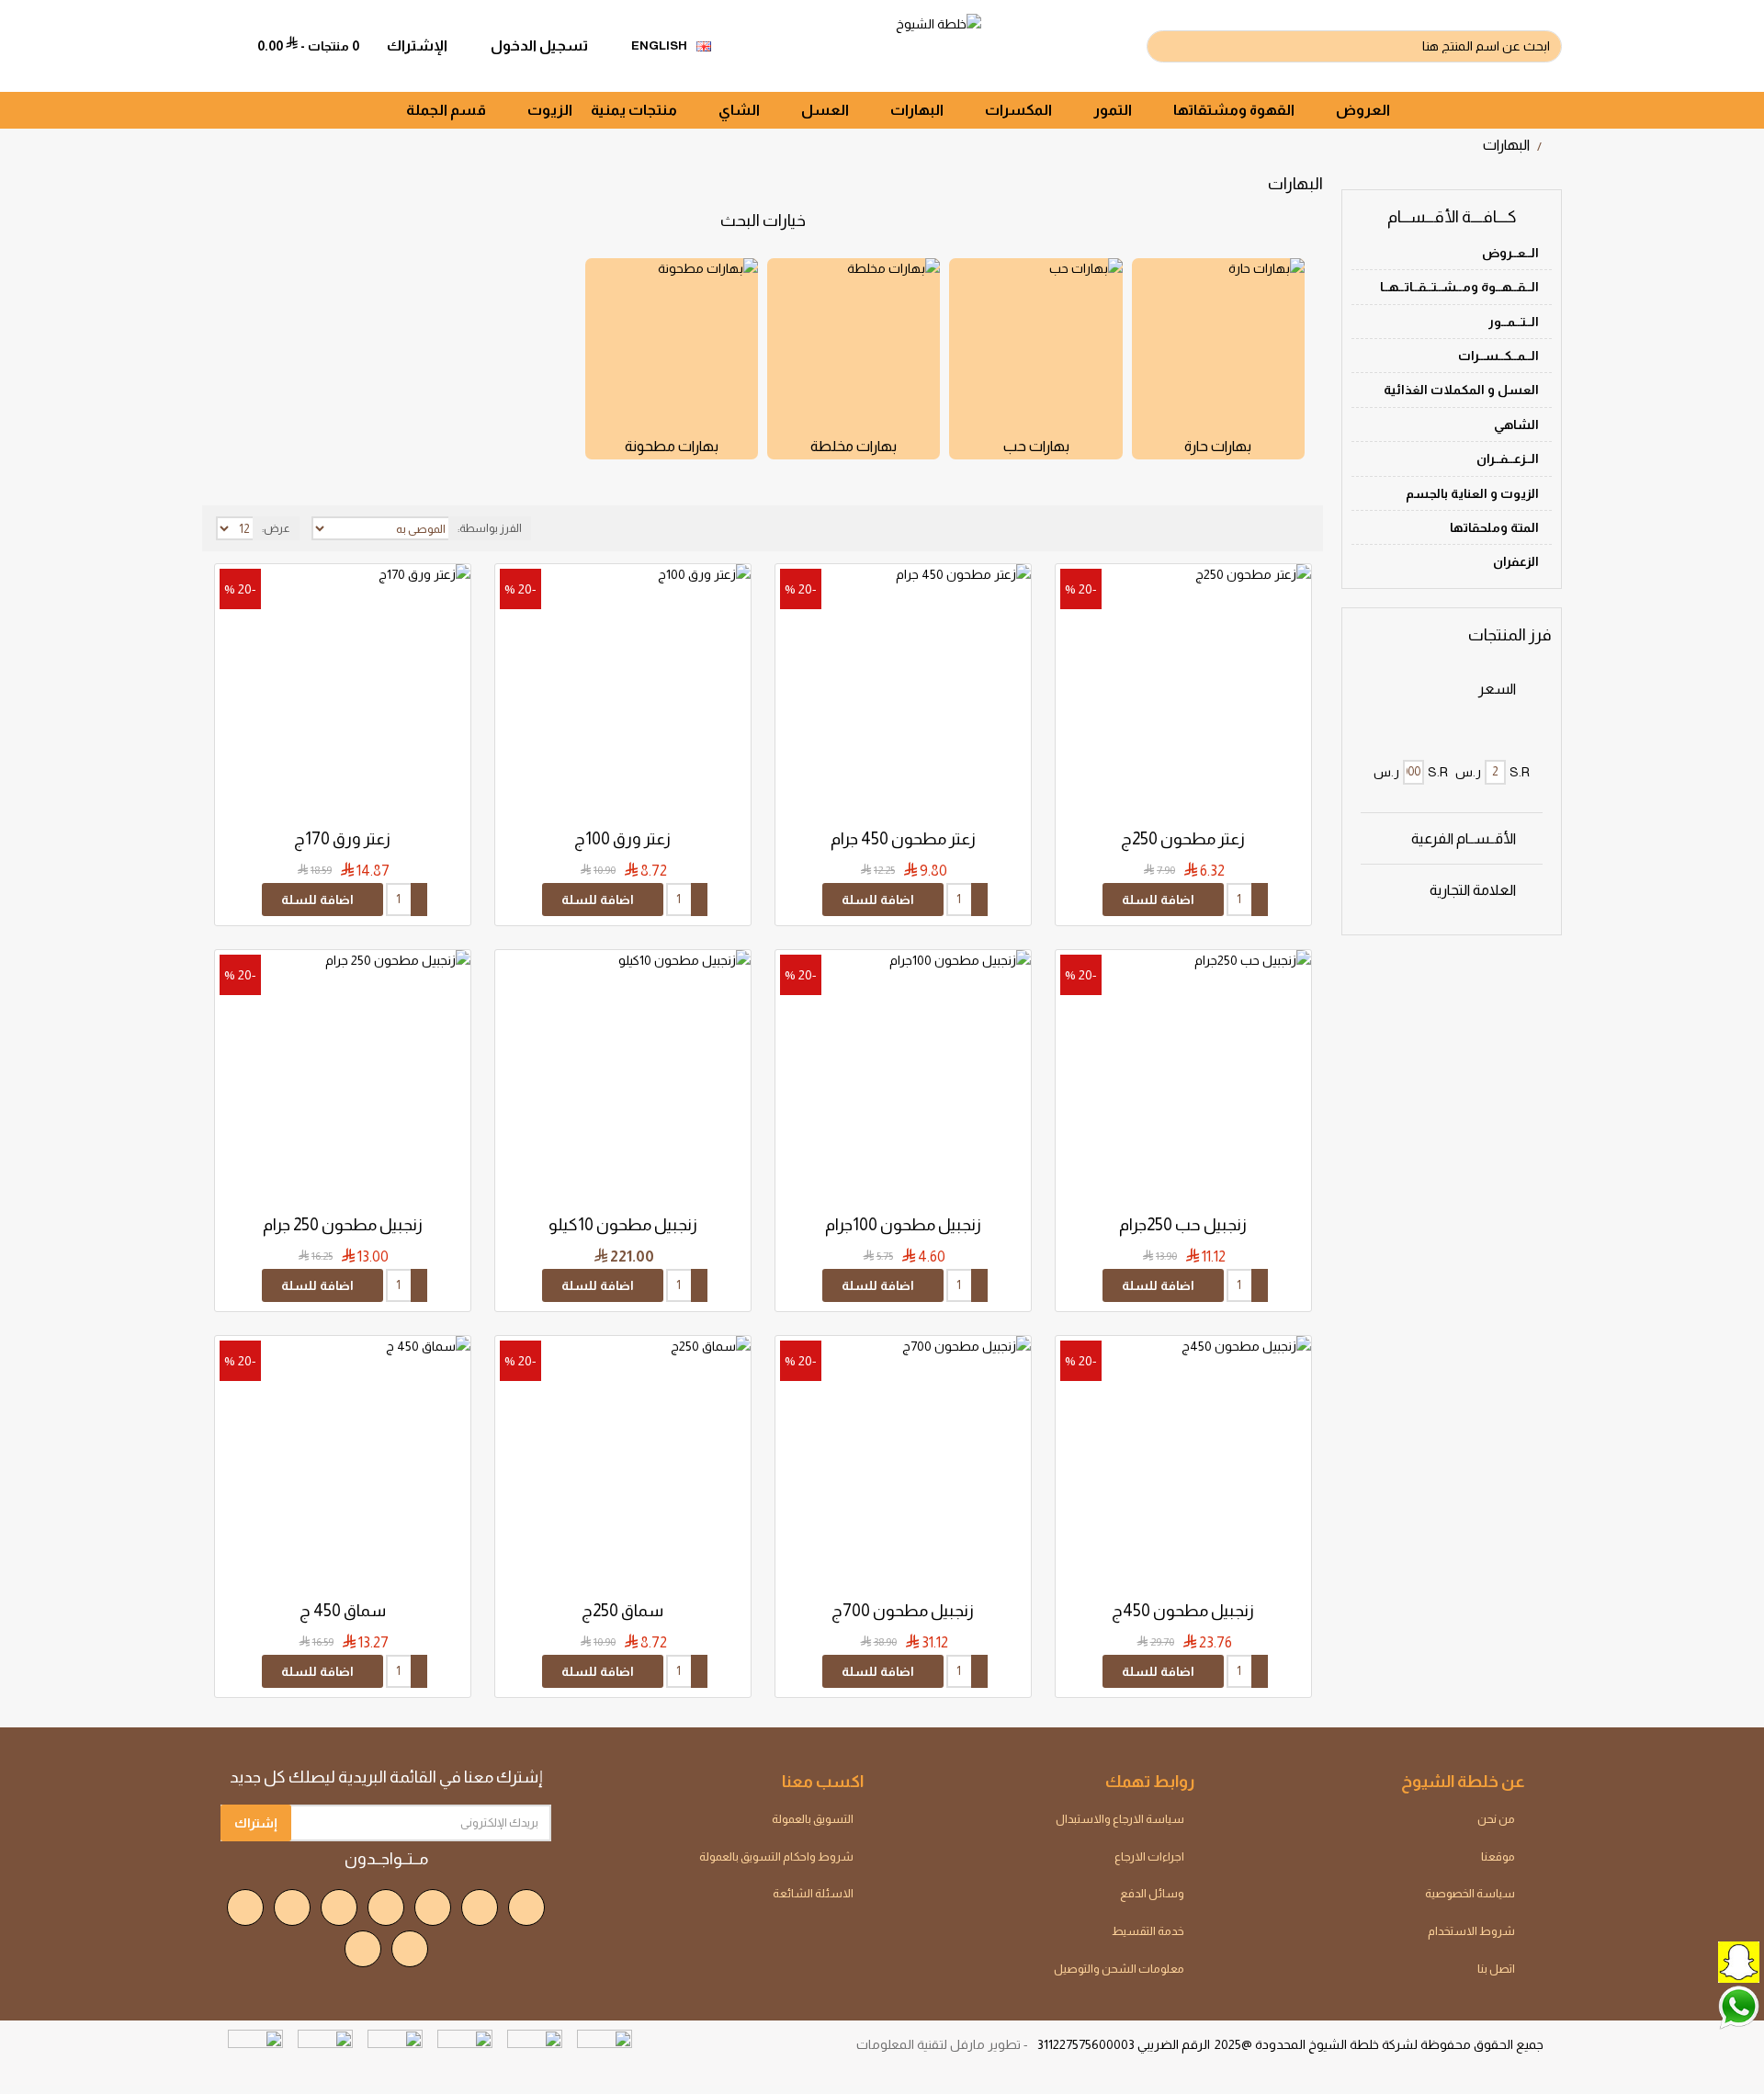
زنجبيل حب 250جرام (1183, 1225)
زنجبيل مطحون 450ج (1183, 1611)
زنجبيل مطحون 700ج (903, 1611)
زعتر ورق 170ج (342, 839)
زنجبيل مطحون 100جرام (903, 1225)
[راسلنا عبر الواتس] (1695, 2006)
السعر (1497, 689)
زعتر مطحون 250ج (1183, 839)
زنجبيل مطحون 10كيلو (623, 1225)
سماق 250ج (622, 1611)
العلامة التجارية (1473, 890)
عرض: (276, 528)
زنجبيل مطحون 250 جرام (343, 1225)
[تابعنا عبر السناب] (1695, 1960)
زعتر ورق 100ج (622, 839)
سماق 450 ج (343, 1611)
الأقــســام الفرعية (1464, 838)
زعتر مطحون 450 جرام (903, 839)
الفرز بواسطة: (490, 528)
